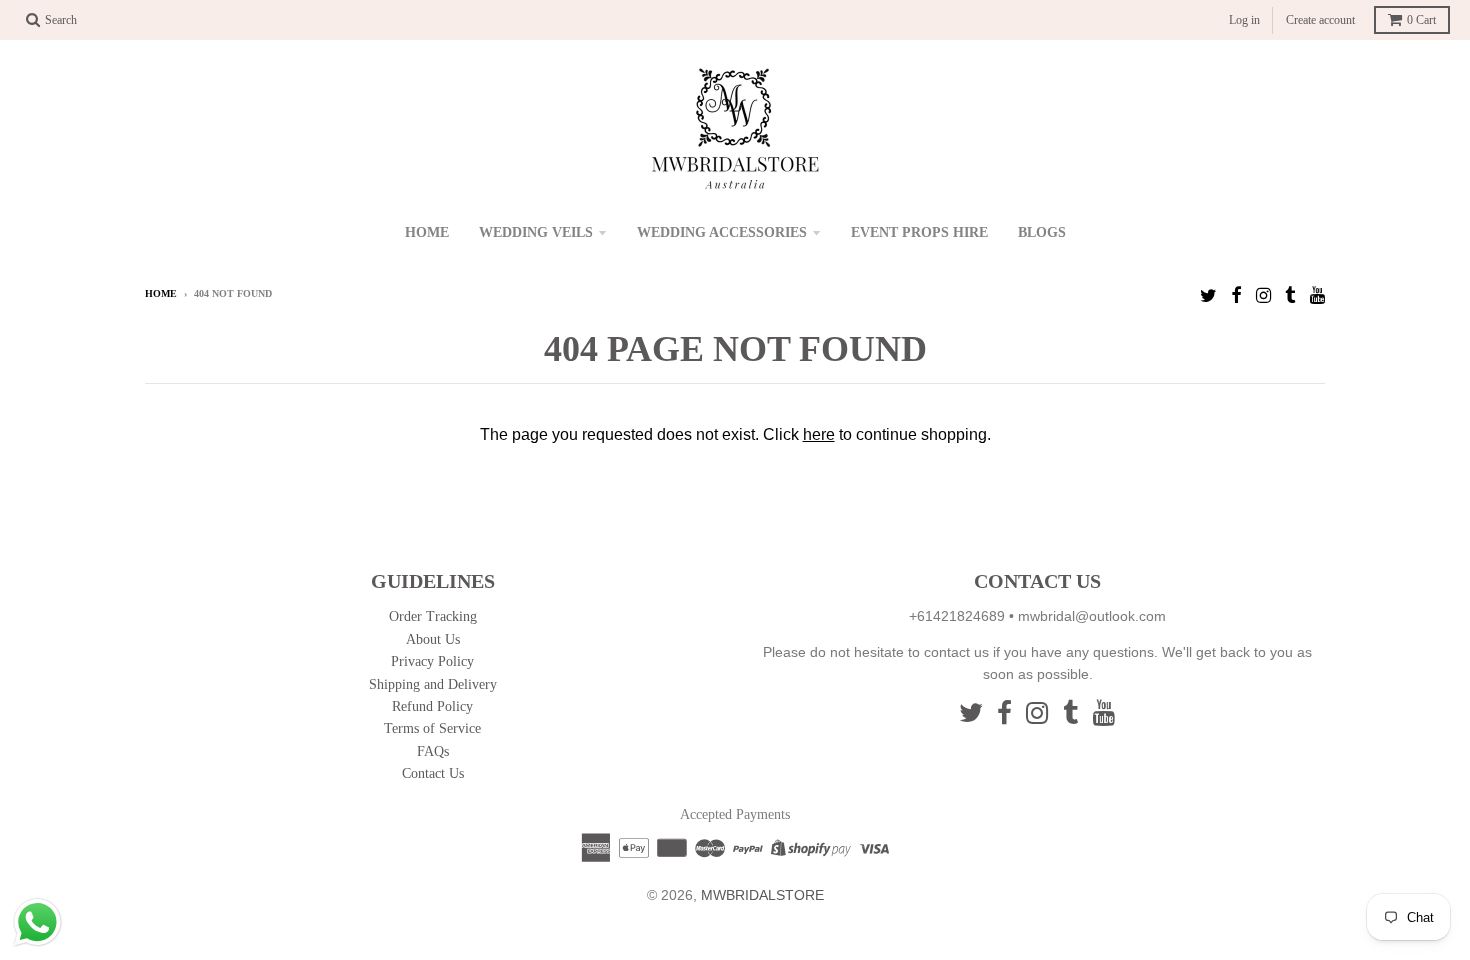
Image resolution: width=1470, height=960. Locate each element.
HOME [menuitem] (427, 232)
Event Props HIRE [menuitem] (919, 232)
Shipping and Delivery (433, 684)
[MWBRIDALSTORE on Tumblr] (1290, 295)
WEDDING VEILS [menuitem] (536, 232)
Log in (1244, 20)
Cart (1421, 20)
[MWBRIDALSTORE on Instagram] (1263, 295)
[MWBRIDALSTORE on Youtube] (1317, 295)
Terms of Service (432, 728)
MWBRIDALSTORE (762, 895)
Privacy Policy (432, 661)
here (819, 434)
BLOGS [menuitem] (1042, 232)
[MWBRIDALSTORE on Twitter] (1208, 295)
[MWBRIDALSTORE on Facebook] (1236, 295)
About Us (433, 639)
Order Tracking (433, 616)
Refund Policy (432, 706)
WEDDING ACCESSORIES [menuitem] (722, 232)
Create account (1320, 20)
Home (161, 293)
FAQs (433, 751)
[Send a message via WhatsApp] (37, 922)
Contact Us (433, 773)
